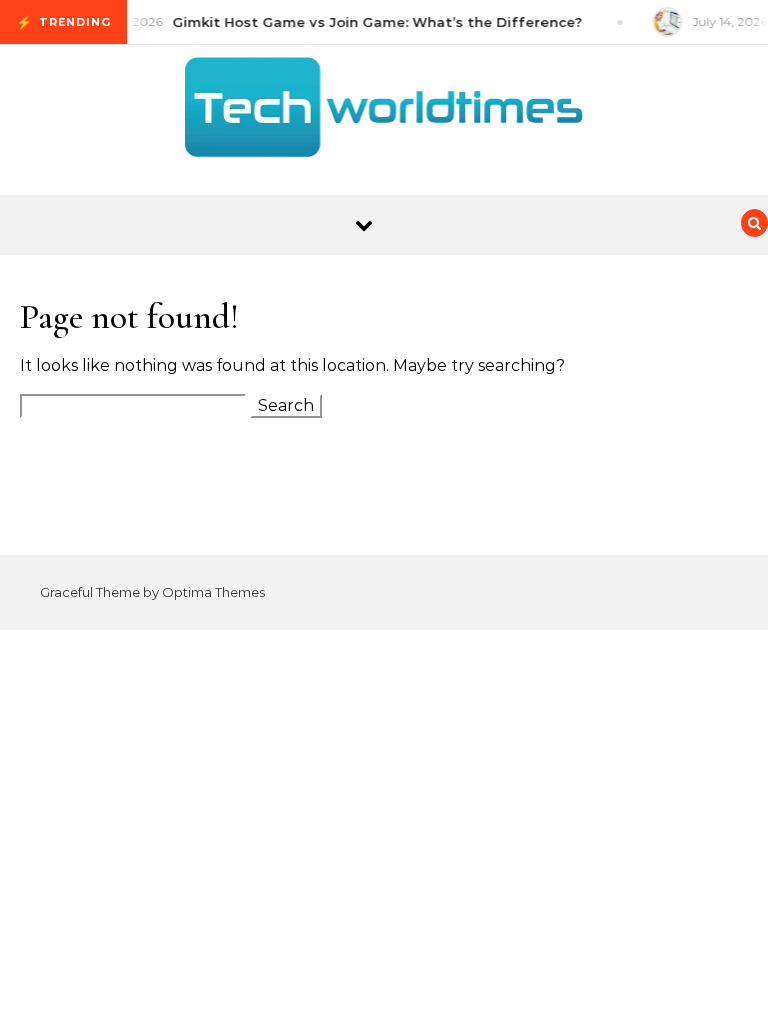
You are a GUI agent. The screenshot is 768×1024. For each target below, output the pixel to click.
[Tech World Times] (384, 112)
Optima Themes (213, 592)
